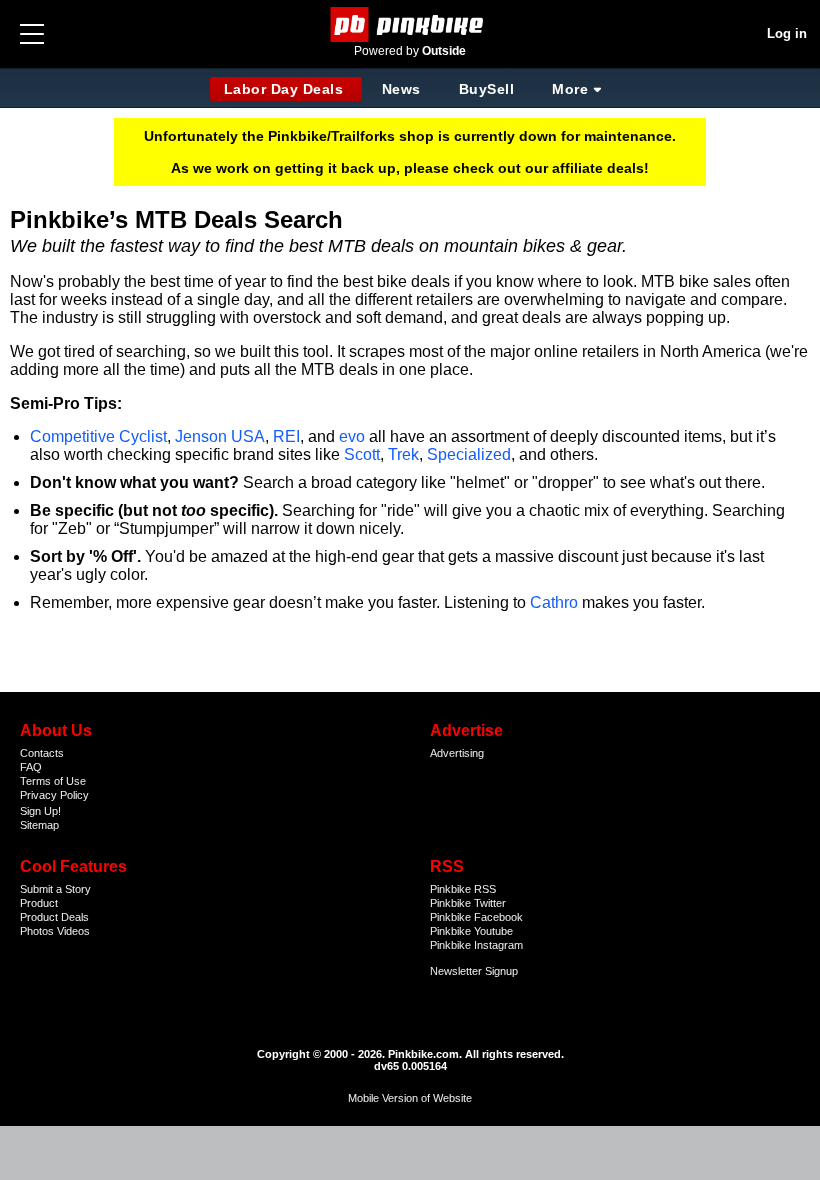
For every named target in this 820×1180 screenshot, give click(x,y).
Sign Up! (40, 811)
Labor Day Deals (286, 89)
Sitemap (39, 825)
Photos (37, 931)
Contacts (42, 753)
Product (39, 903)
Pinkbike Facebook (476, 917)
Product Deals (54, 917)
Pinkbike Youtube (471, 931)
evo (352, 436)
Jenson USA (220, 436)
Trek (403, 454)
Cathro (554, 602)
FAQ (31, 767)
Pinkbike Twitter (468, 903)
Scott (362, 454)
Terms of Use (53, 781)
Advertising (457, 753)
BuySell (487, 89)
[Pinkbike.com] (410, 24)
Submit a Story (55, 889)
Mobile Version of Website (410, 1098)
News (401, 89)
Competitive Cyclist (98, 436)
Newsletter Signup (474, 971)
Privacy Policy (54, 795)
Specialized (469, 454)
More (570, 89)
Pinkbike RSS (463, 889)
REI (286, 436)
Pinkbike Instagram (476, 945)
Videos (73, 931)
